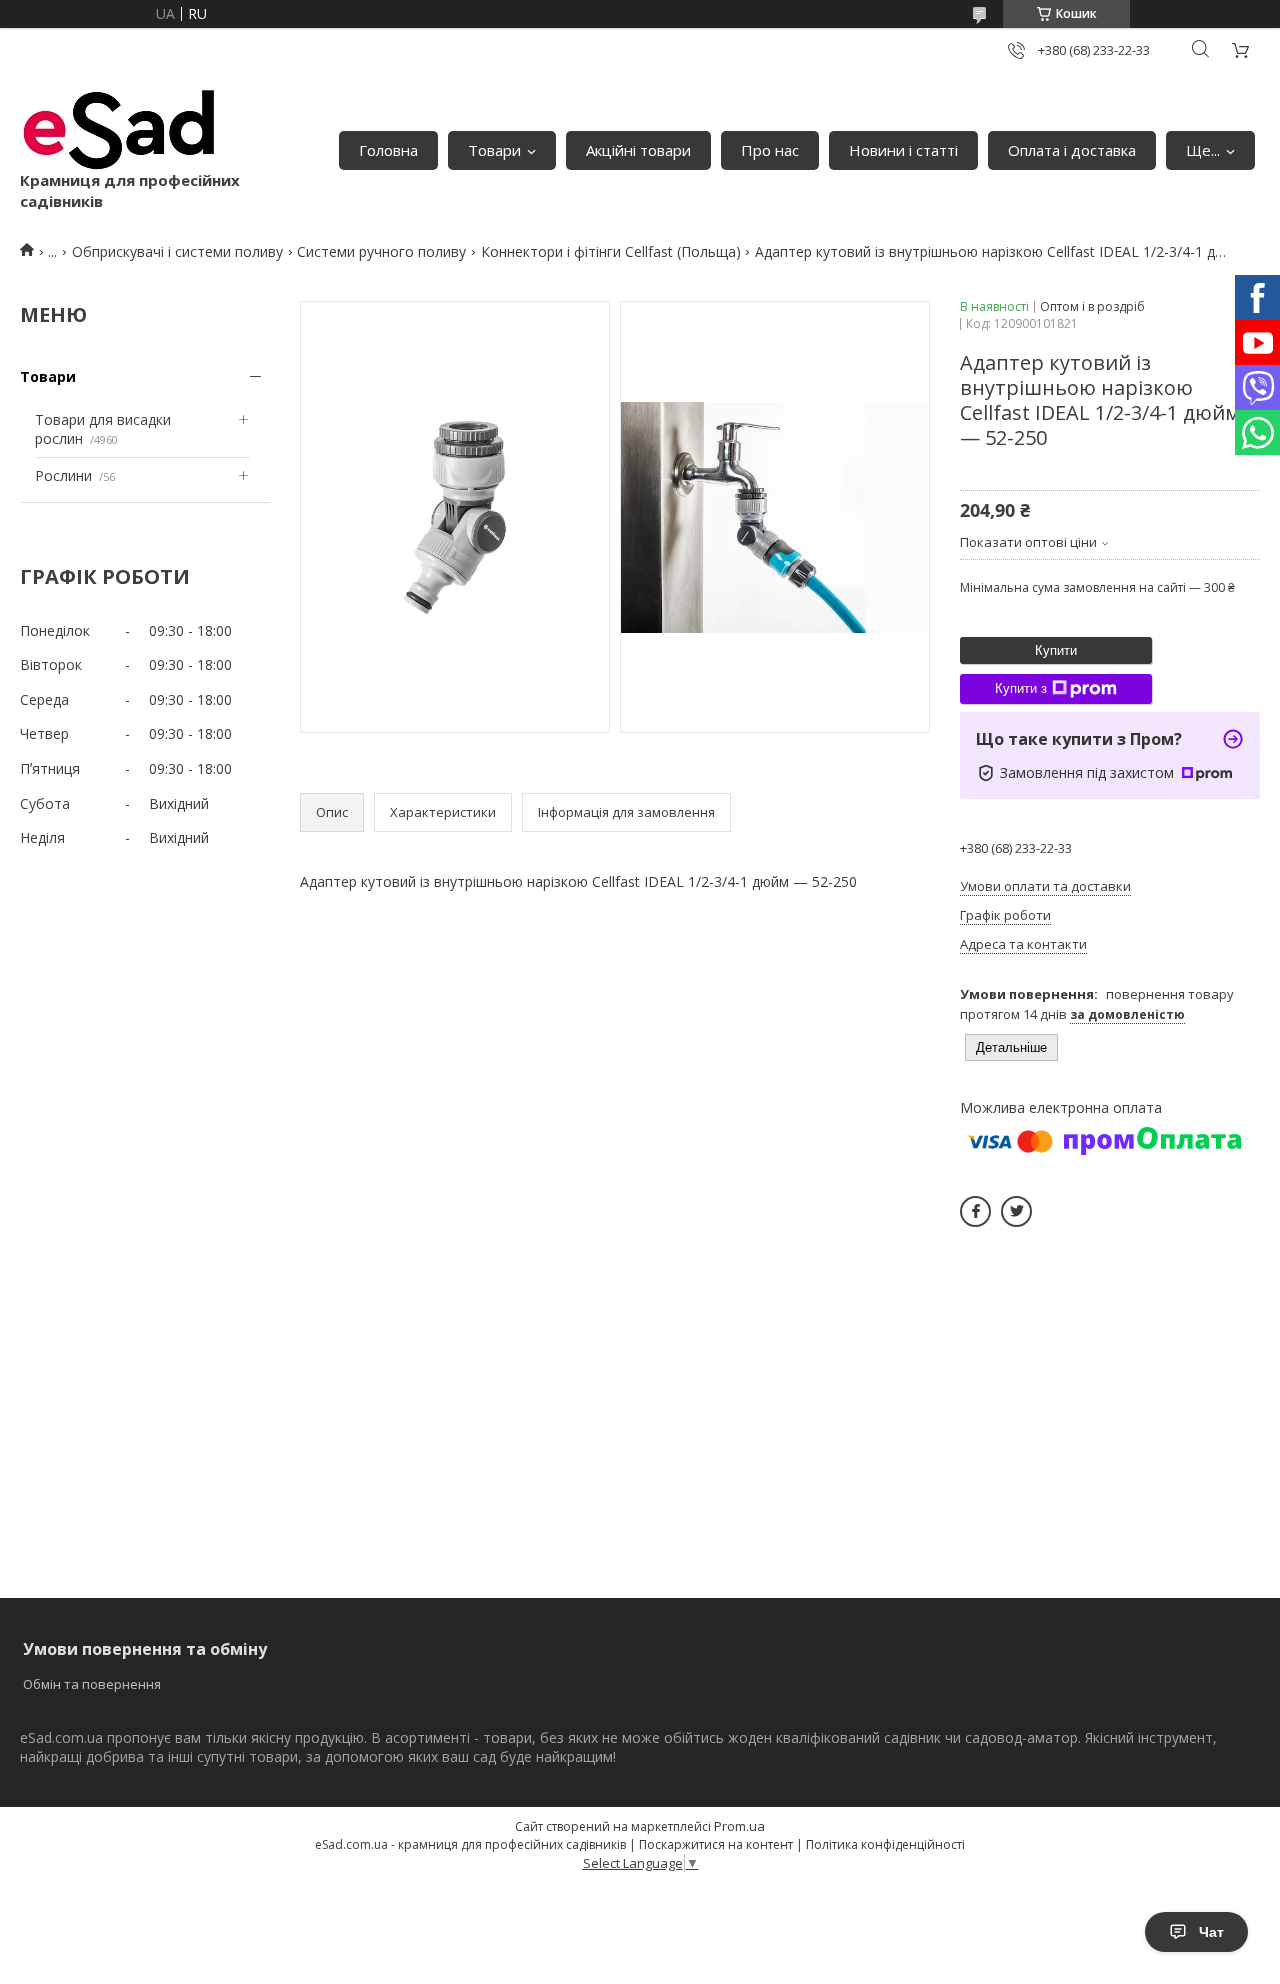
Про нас (770, 150)
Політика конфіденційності (885, 1844)
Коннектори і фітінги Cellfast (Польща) (611, 251)
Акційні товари (638, 150)
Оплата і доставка (1072, 150)
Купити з (1021, 688)
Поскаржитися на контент (716, 1844)
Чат (1211, 1932)
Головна (388, 150)
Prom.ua (739, 1826)
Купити (1056, 650)
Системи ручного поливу (381, 251)
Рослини (63, 475)
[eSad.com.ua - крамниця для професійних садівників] (120, 130)
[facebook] (975, 1211)
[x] (1016, 1211)
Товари (494, 150)
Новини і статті (903, 150)
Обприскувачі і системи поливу (177, 251)
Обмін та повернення (92, 1684)
